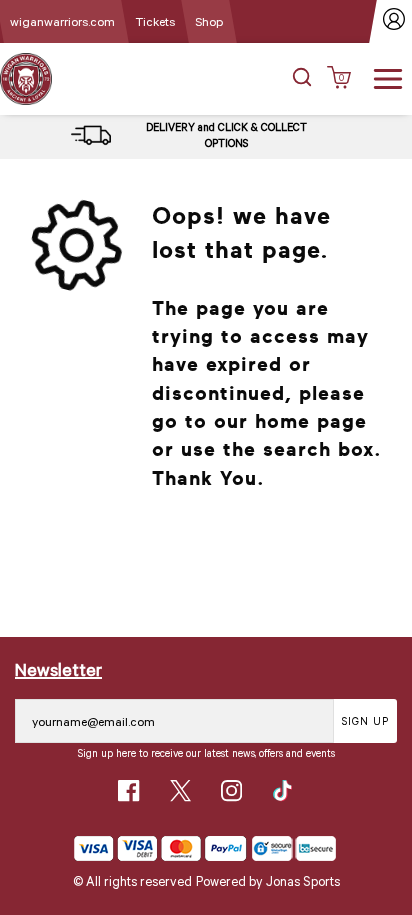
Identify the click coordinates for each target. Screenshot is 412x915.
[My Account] (394, 21)
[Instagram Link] (231, 790)
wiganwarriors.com (62, 21)
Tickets (155, 21)
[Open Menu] (388, 77)
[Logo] (26, 77)
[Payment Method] (160, 848)
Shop (209, 21)
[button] (302, 79)
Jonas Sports (303, 881)
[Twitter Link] (180, 790)
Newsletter (58, 669)
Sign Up (365, 720)
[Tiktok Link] (282, 790)
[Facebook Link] (128, 790)
